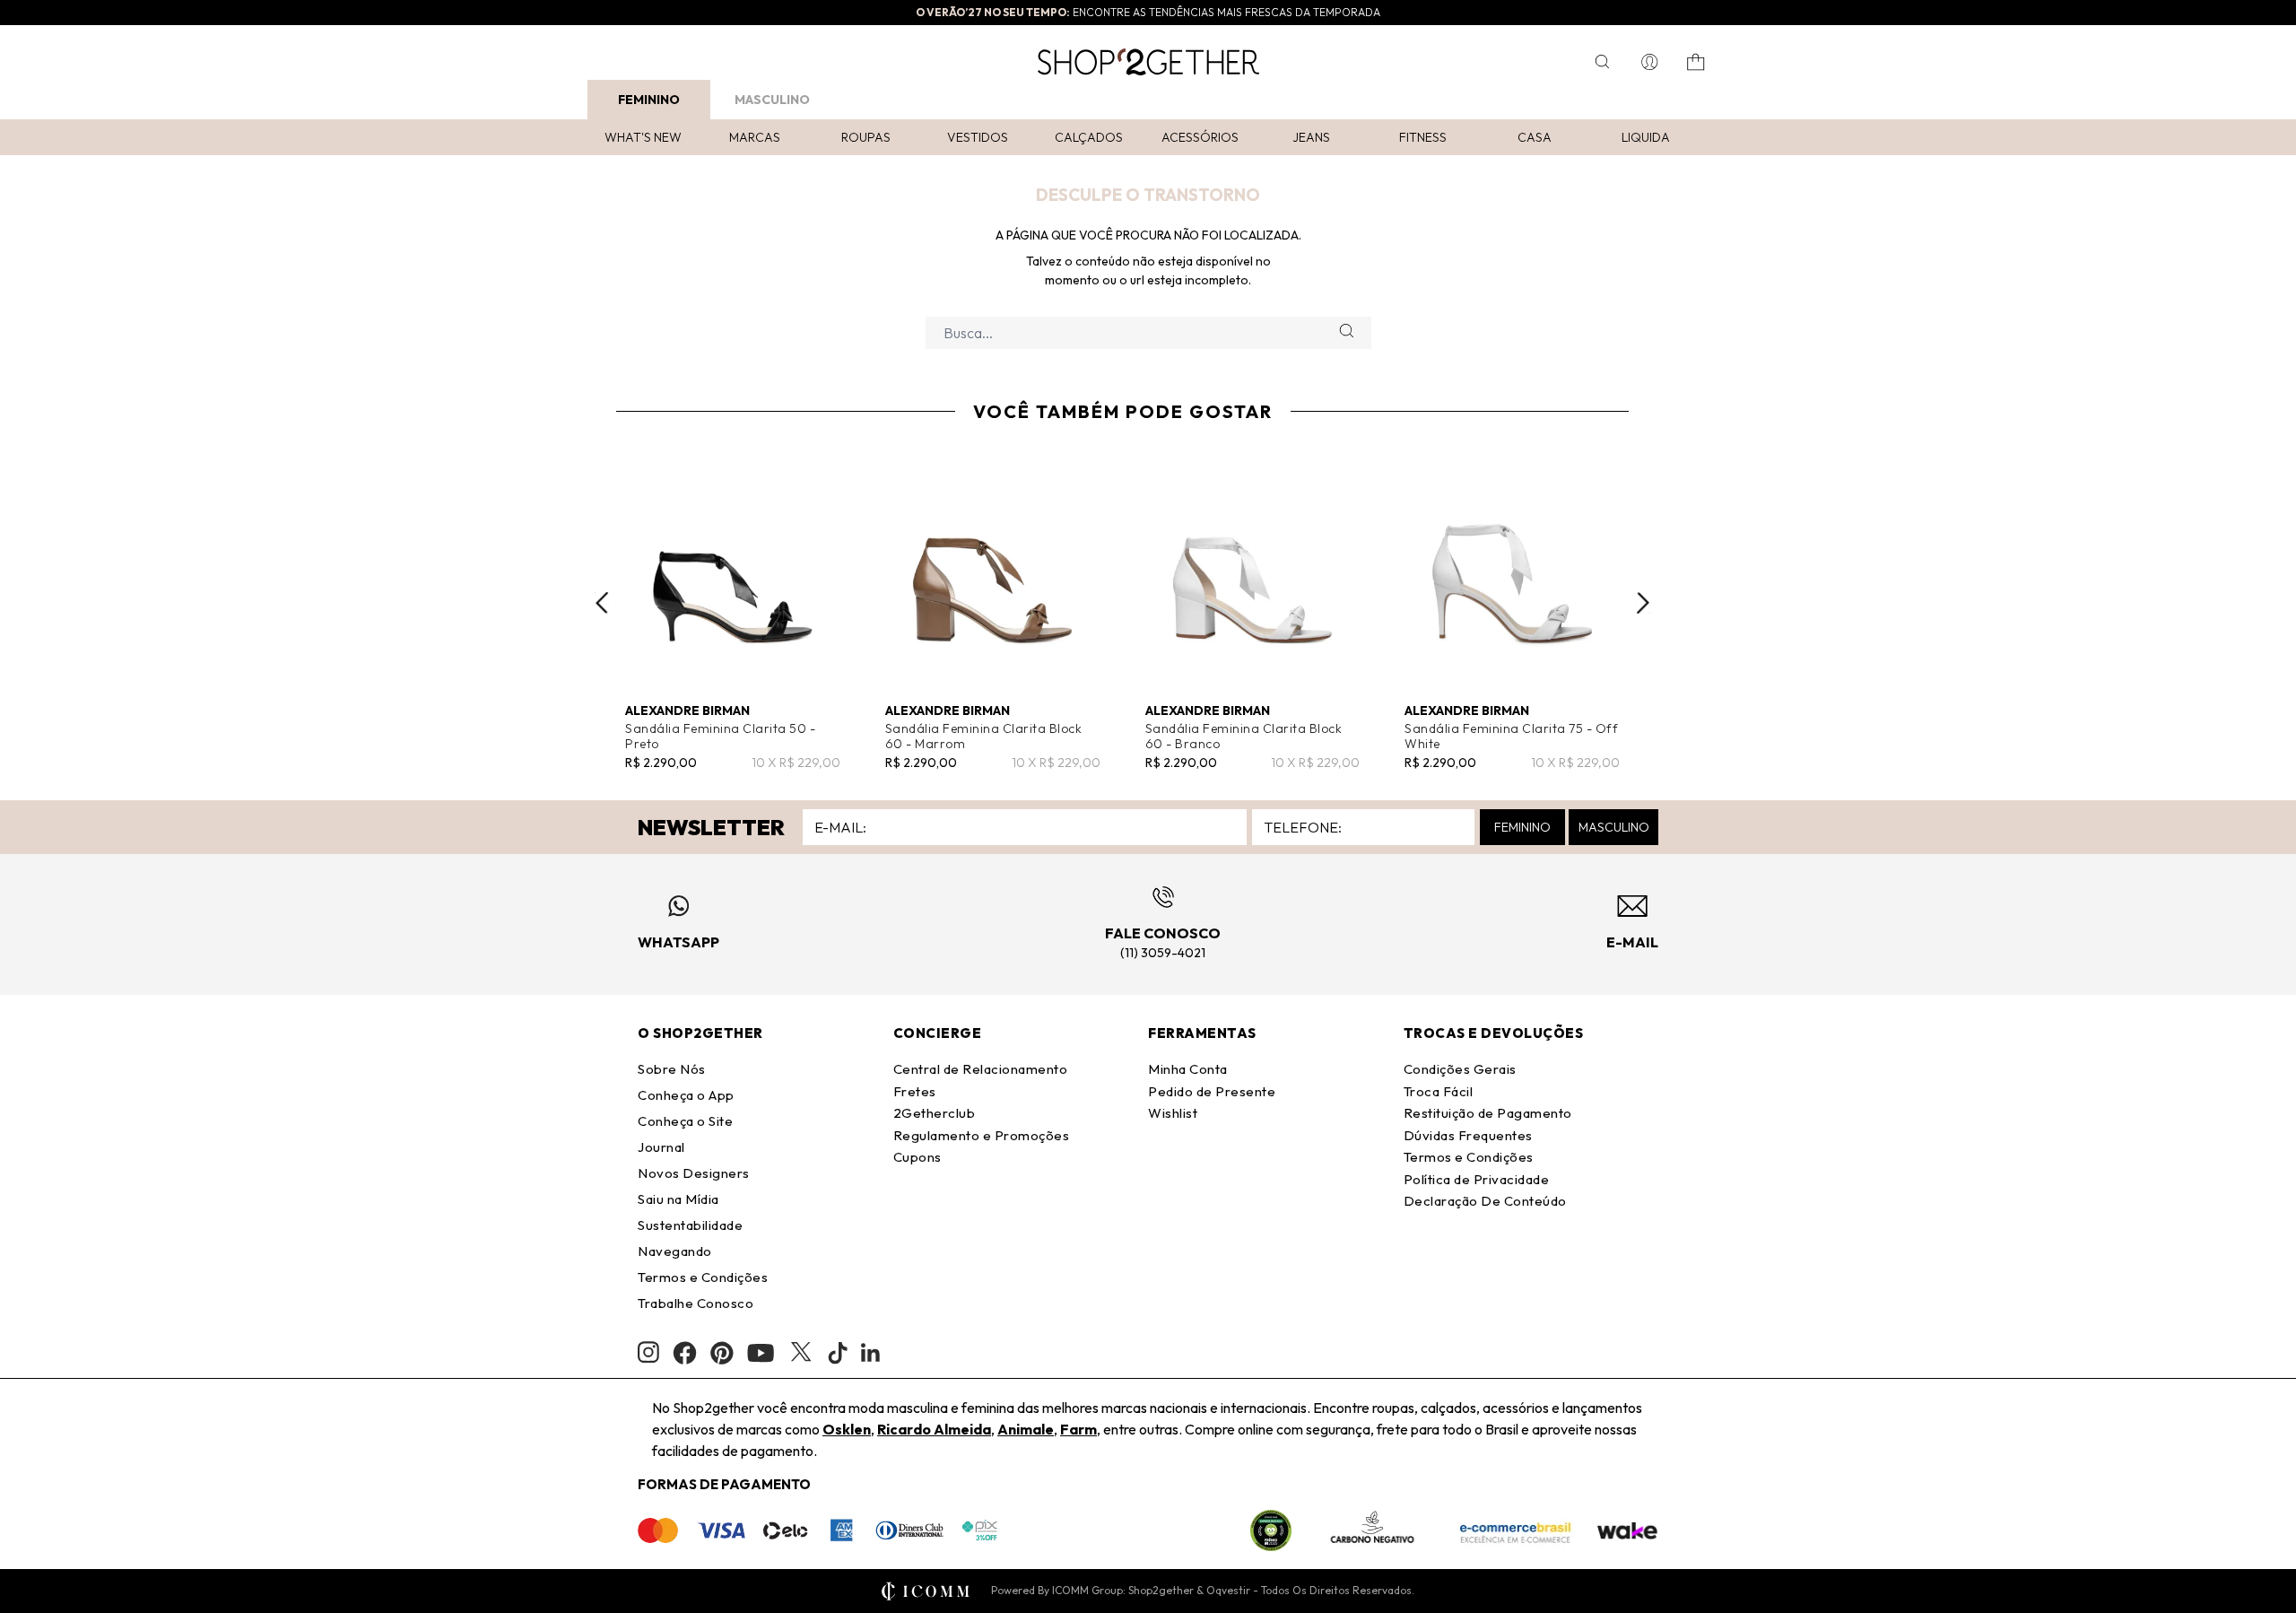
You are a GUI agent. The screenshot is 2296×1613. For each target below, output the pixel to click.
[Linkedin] (871, 1353)
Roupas (866, 137)
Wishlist (1173, 1113)
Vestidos (978, 137)
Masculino (772, 100)
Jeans (1311, 137)
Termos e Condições (703, 1277)
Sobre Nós (672, 1069)
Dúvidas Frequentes (1468, 1135)
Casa (1535, 137)
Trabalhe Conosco (696, 1303)
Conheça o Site (685, 1121)
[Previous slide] (602, 603)
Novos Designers (694, 1173)
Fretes (915, 1091)
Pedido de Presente (1212, 1091)
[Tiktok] (838, 1353)
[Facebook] (685, 1353)
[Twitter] (801, 1353)
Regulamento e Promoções (982, 1135)
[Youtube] (761, 1353)
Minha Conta (1188, 1069)
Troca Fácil (1439, 1091)
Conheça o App (686, 1095)
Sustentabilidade (690, 1225)
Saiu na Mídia (678, 1199)
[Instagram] (648, 1352)
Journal (661, 1147)
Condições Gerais (1460, 1069)
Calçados (1089, 137)
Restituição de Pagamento (1488, 1113)
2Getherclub (935, 1113)
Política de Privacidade (1477, 1179)
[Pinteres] (722, 1353)
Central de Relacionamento (981, 1069)
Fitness (1423, 137)
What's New (643, 137)
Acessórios (1200, 137)
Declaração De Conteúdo (1485, 1201)
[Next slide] (1643, 603)
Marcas (755, 137)
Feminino (649, 100)
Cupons (918, 1157)
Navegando (675, 1251)
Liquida (1646, 137)
